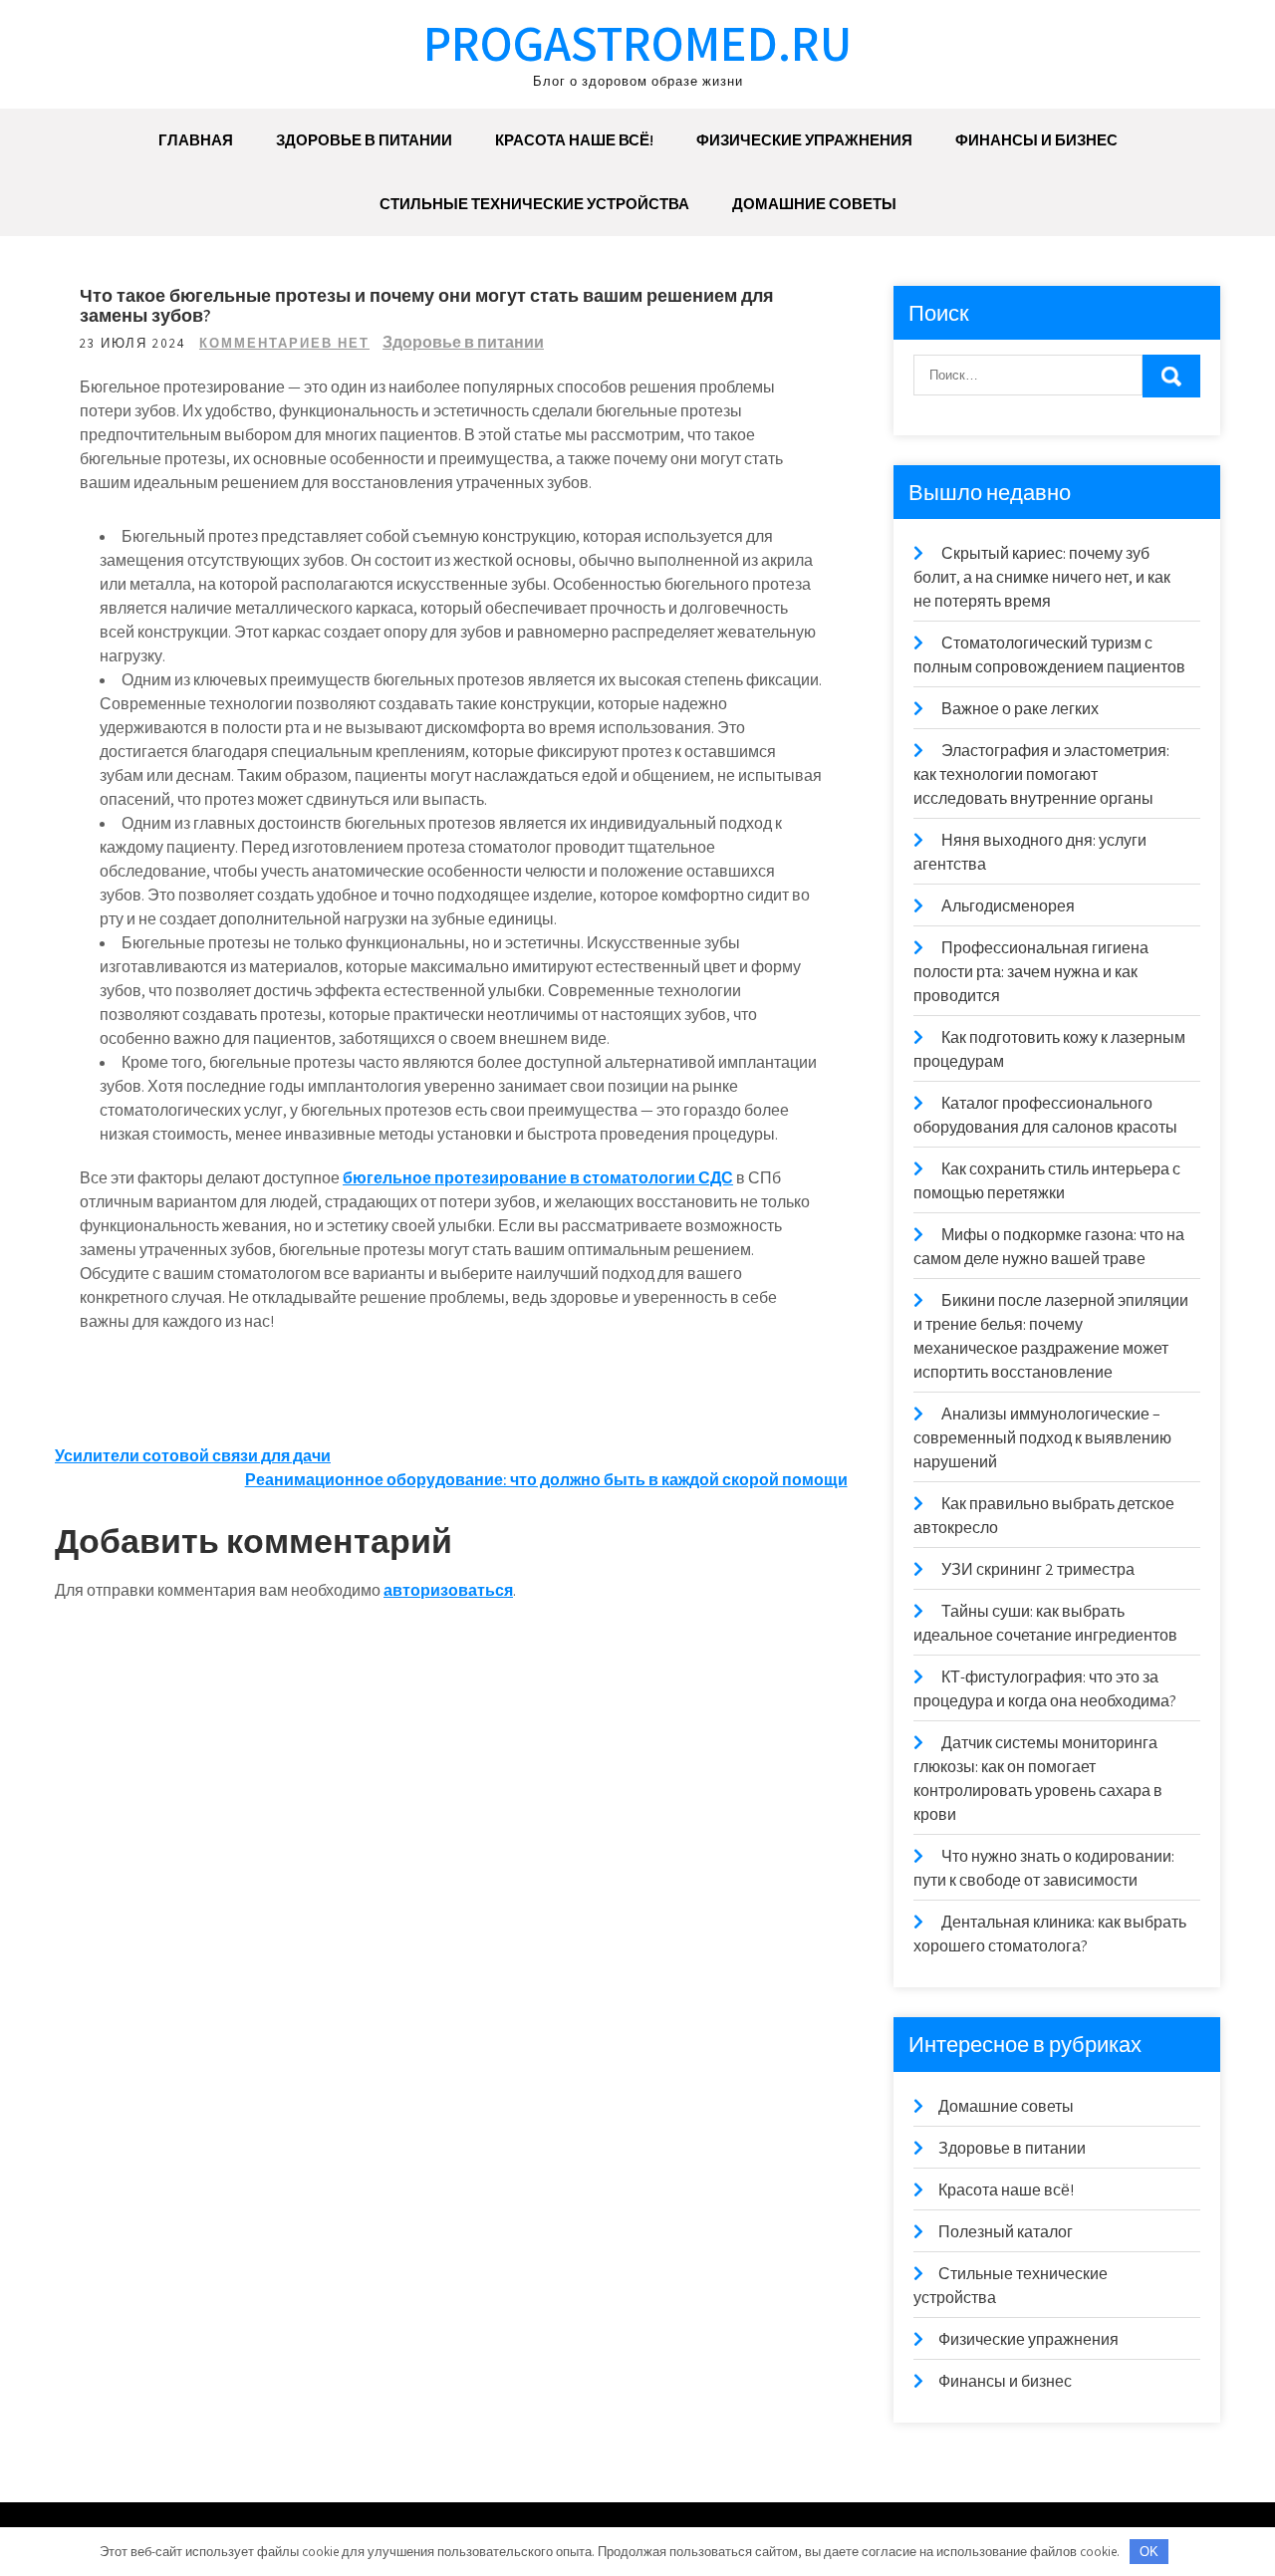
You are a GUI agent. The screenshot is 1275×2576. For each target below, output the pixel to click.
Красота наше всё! (574, 140)
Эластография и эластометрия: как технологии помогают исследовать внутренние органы (1041, 774)
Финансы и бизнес (1036, 140)
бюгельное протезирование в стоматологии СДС (538, 1178)
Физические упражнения (804, 140)
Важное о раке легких (1020, 709)
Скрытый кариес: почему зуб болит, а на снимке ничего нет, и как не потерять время (1042, 577)
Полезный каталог (1006, 2232)
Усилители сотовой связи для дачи (193, 1456)
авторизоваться (448, 1590)
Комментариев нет (284, 343)
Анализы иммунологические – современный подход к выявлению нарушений (1042, 1438)
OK (1149, 2552)
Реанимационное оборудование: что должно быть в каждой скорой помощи (546, 1480)
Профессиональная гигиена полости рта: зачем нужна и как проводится (1031, 972)
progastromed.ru (637, 42)
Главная (196, 140)
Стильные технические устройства (534, 204)
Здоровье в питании (364, 140)
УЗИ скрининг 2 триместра (1038, 1569)
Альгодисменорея (1008, 906)
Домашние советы (814, 204)
